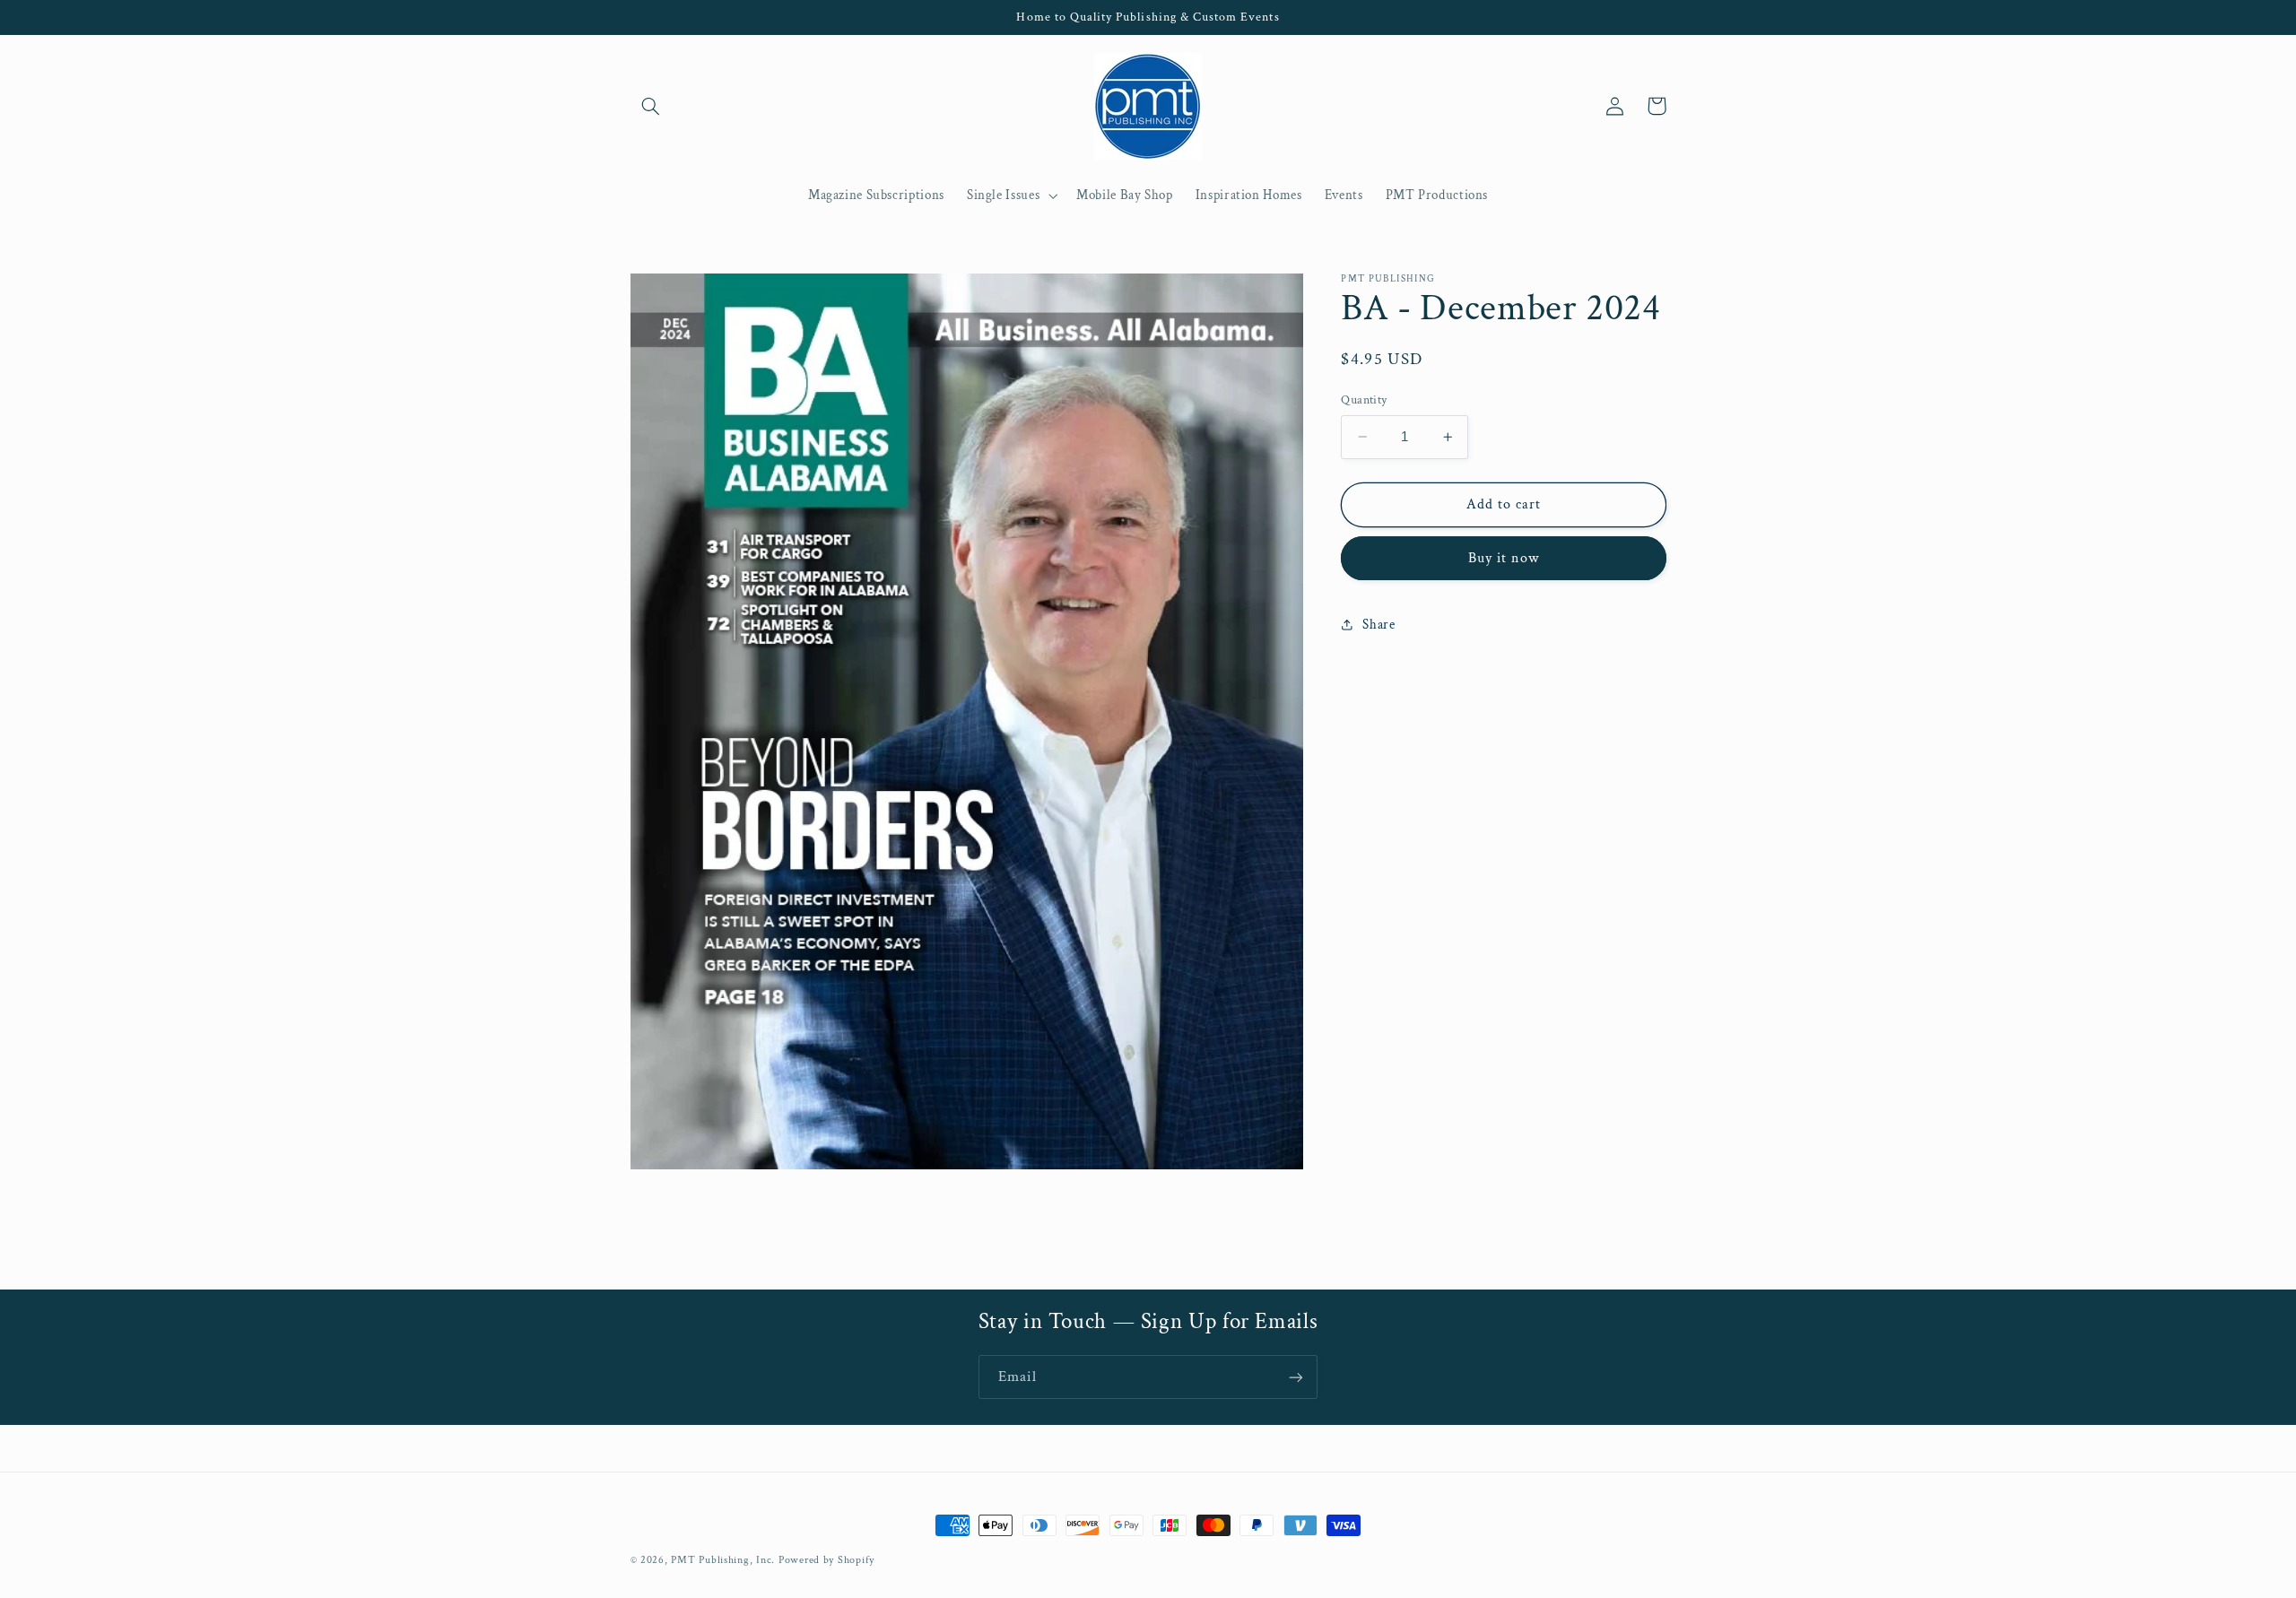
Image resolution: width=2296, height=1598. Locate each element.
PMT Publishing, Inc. (723, 1560)
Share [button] (1378, 625)
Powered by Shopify (826, 1560)
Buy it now (1504, 558)
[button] (651, 106)
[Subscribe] (1296, 1377)
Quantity (1364, 400)
